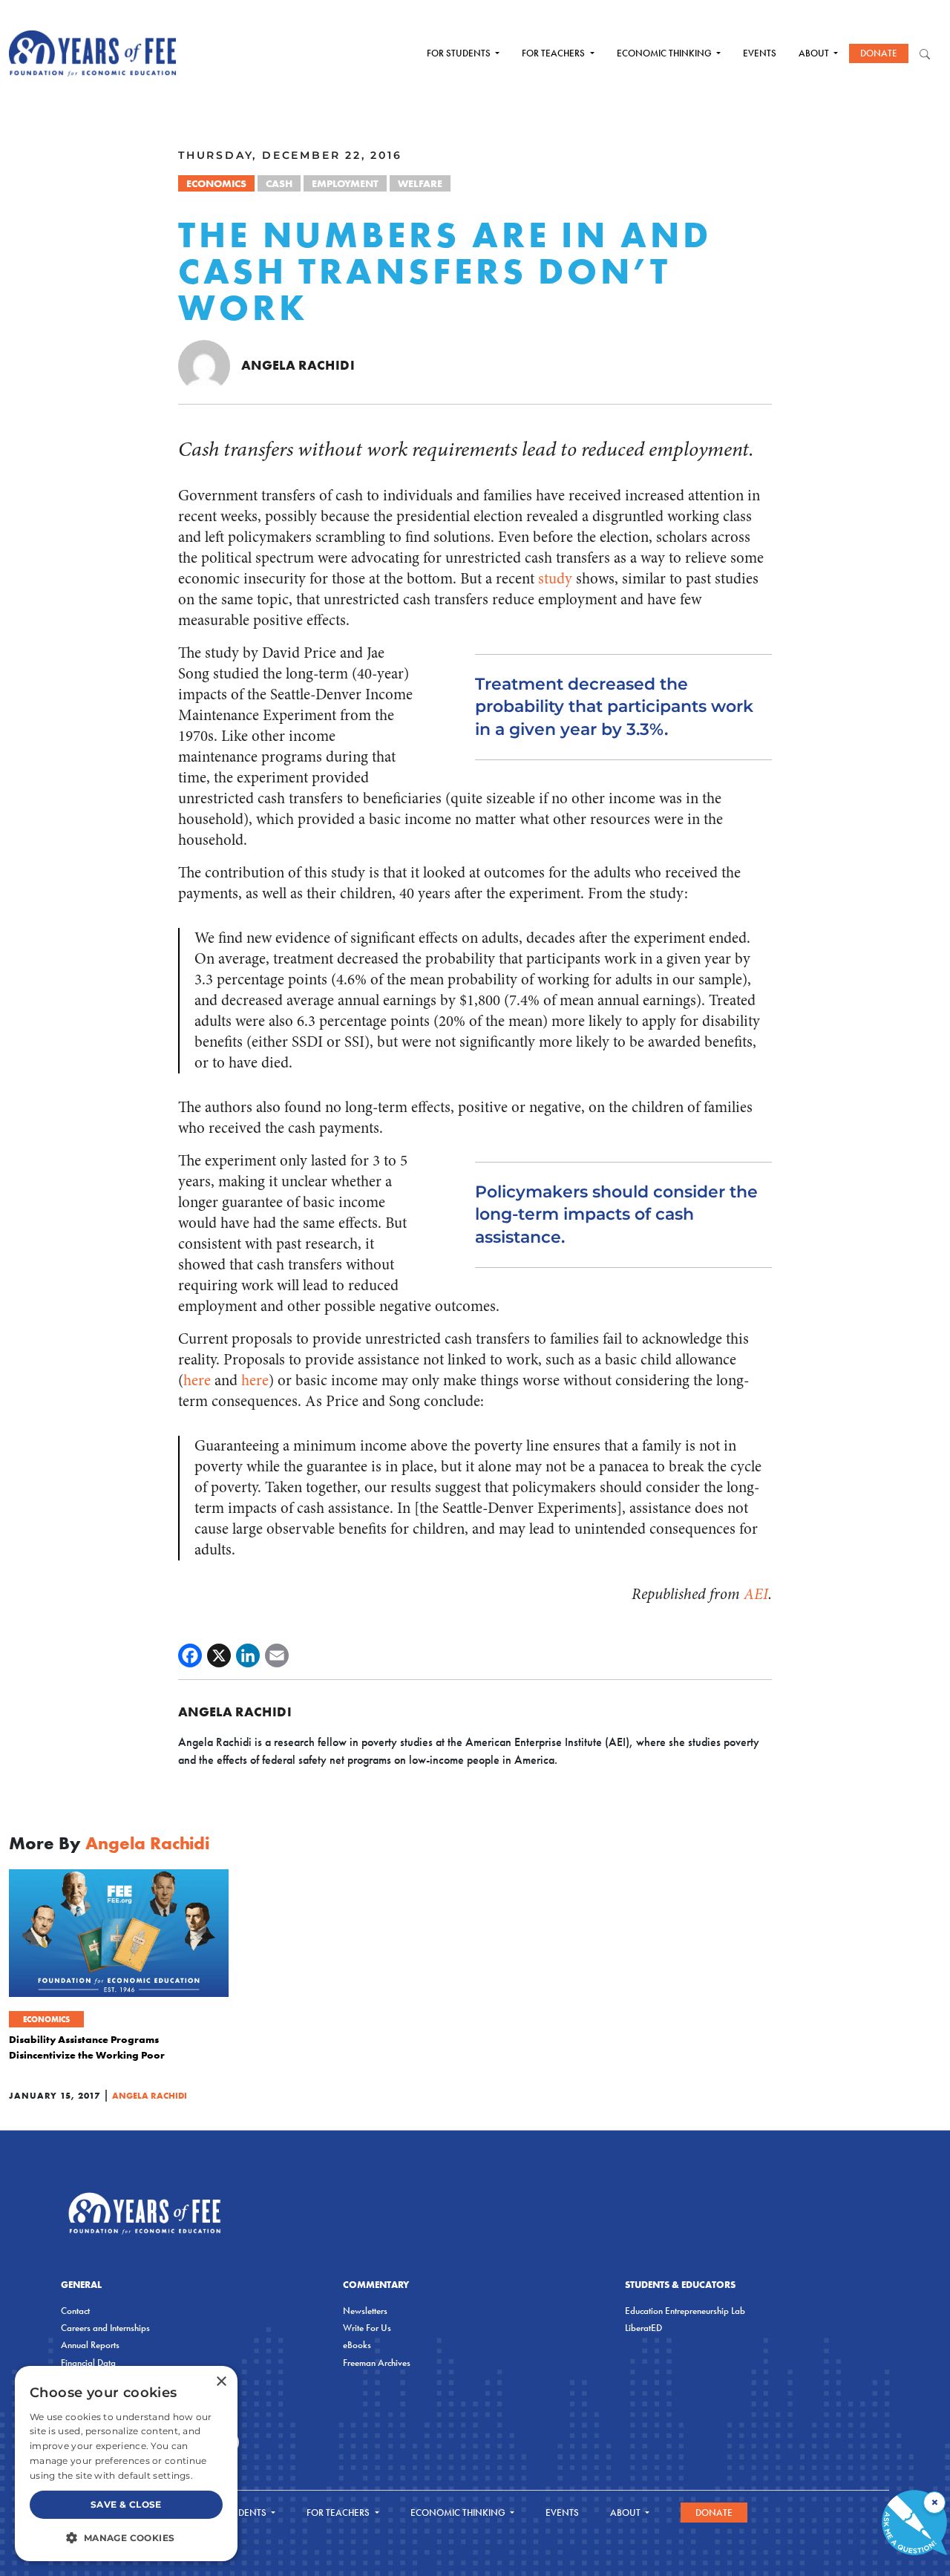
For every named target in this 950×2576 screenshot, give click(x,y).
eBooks (357, 2345)
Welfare (420, 183)
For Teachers (554, 53)
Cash (279, 183)
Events (760, 53)
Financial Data (88, 2363)
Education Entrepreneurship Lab (685, 2311)
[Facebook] (190, 1655)
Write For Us (367, 2328)
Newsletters (365, 2311)
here (197, 1380)
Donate (879, 53)
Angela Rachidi (298, 365)
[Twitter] (219, 1655)
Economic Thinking (665, 53)
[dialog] (126, 2464)
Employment (345, 183)
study (555, 579)
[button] (126, 2537)
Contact (75, 2311)
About (815, 53)
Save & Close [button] (126, 2504)
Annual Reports (90, 2345)
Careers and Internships (105, 2328)
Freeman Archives (377, 2363)
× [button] (221, 2382)
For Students (460, 53)
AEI (756, 1594)
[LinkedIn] (248, 1655)
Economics (216, 183)
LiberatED (643, 2328)
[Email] (277, 1655)
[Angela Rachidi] (204, 365)
